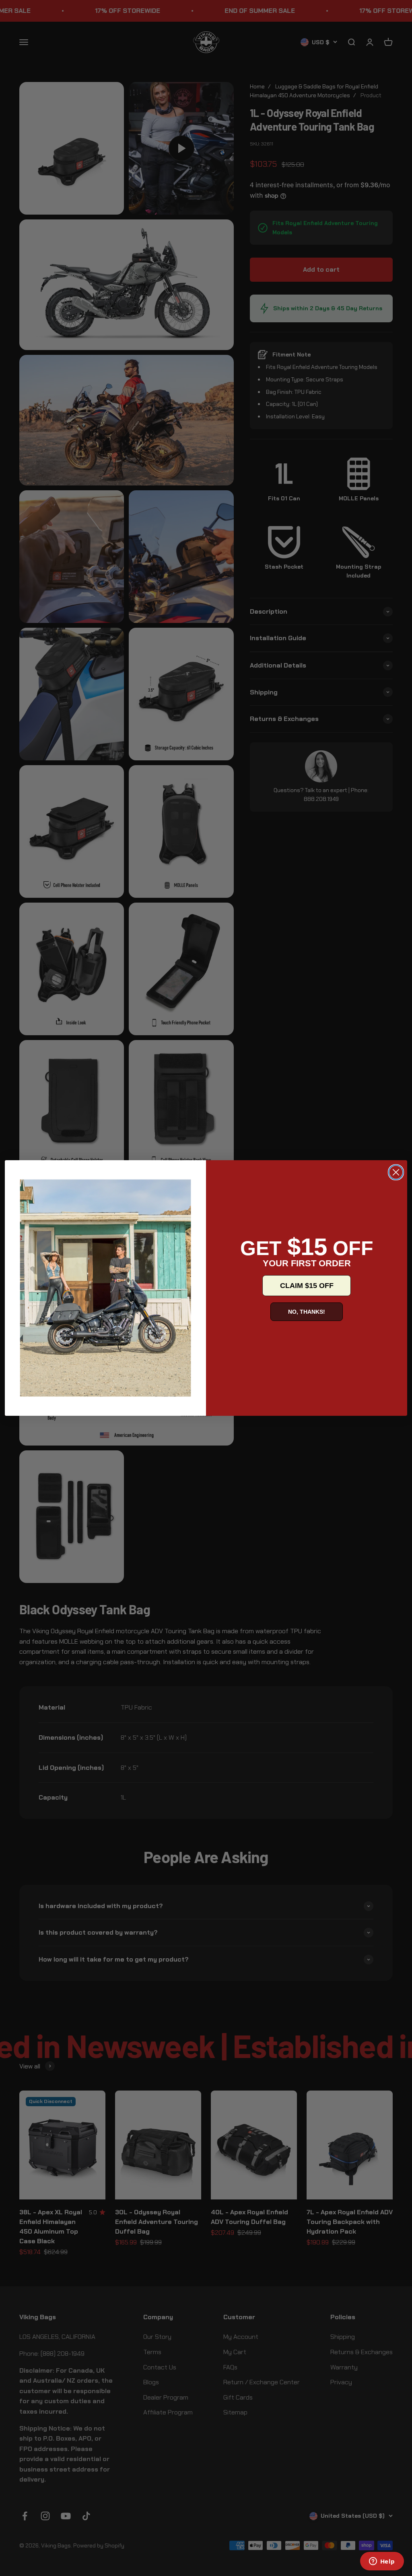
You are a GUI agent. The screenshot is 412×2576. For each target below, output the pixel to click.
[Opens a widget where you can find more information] (382, 2562)
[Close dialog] (396, 1172)
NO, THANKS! (307, 1312)
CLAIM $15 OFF (307, 1286)
